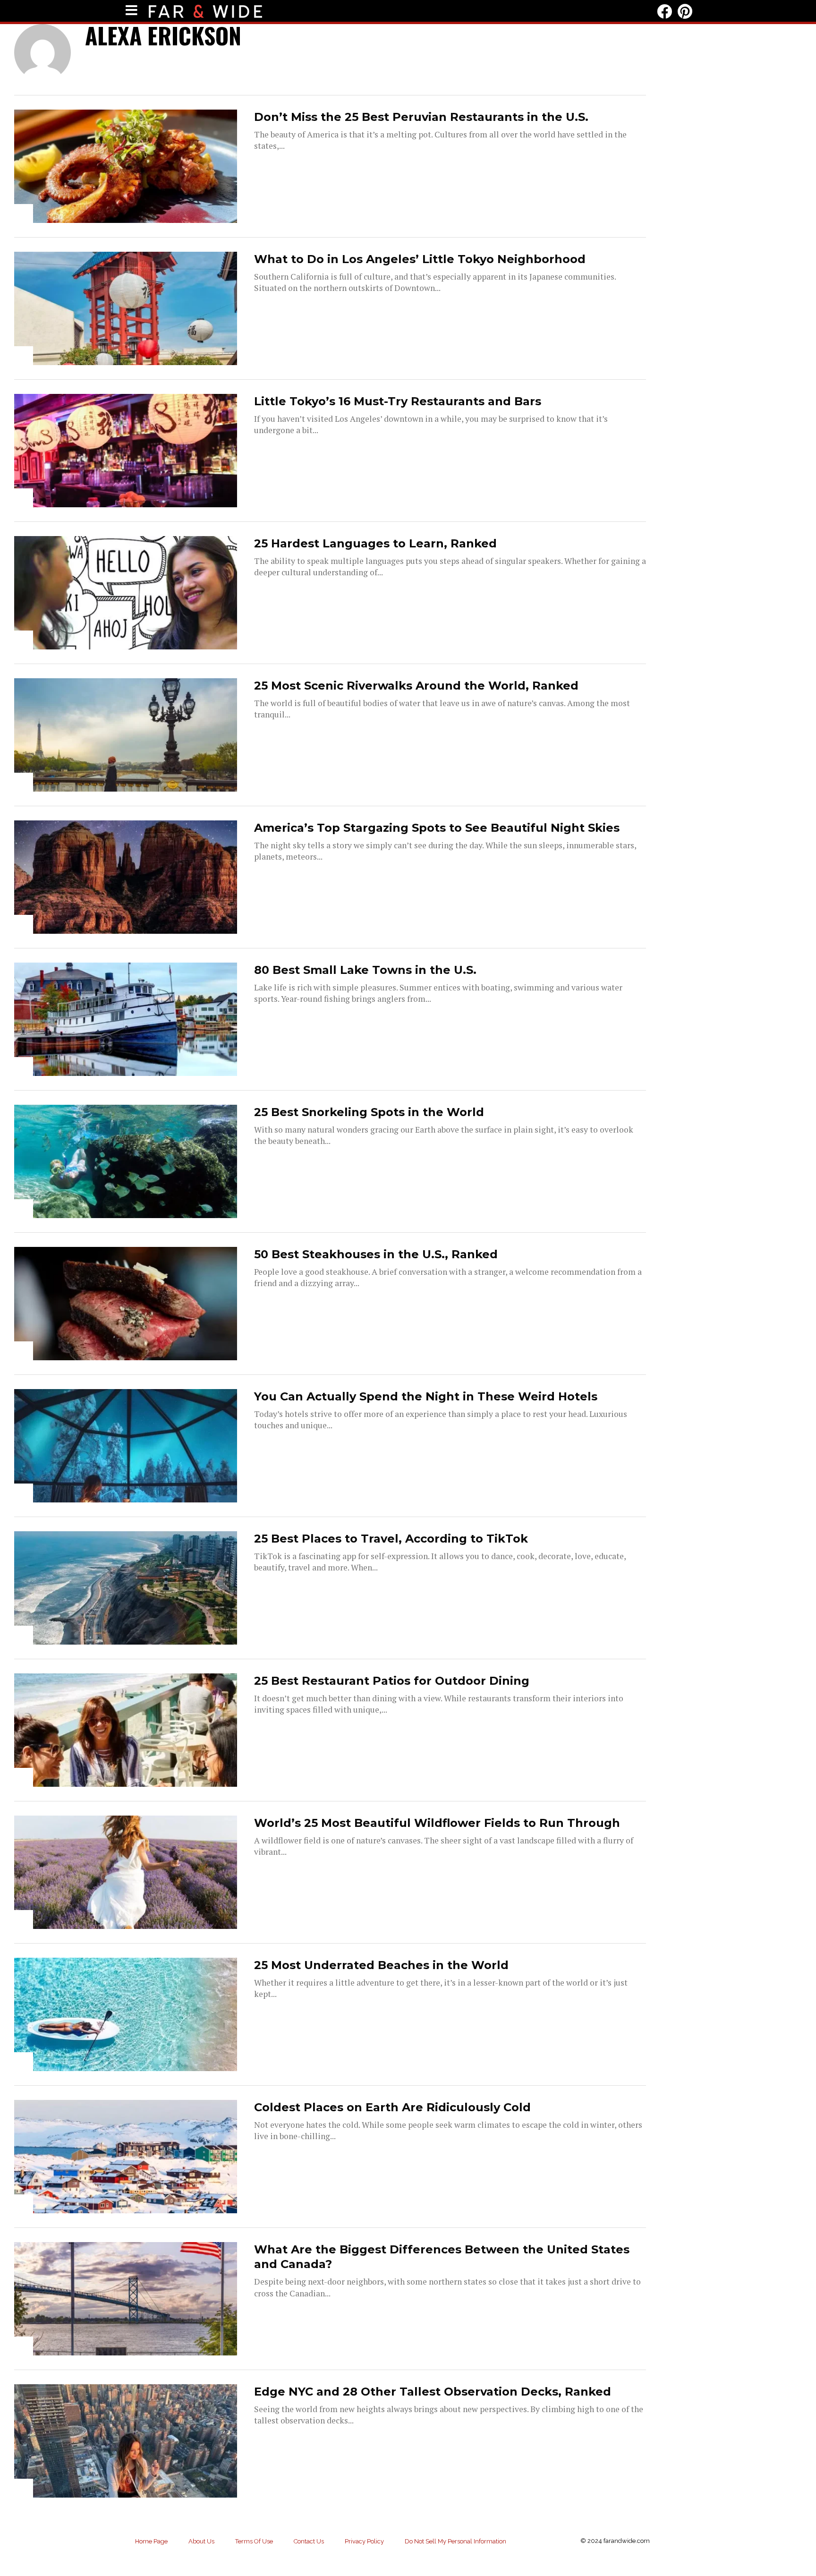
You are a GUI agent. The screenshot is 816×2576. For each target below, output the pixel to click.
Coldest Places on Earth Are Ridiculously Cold (392, 2107)
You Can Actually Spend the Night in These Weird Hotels (426, 1396)
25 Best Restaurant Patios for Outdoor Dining (392, 1681)
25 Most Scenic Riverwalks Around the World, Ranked (416, 686)
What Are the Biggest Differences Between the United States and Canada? (442, 2257)
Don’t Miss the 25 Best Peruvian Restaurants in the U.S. (421, 117)
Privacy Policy (364, 2541)
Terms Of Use (254, 2541)
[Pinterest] (685, 11)
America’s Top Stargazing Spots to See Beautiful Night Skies (437, 828)
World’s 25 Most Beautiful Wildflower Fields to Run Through (437, 1823)
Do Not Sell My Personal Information (455, 2541)
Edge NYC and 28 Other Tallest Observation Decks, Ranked (433, 2392)
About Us (201, 2541)
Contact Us (309, 2541)
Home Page (151, 2541)
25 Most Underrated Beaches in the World (381, 1965)
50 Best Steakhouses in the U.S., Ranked (376, 1254)
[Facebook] (664, 11)
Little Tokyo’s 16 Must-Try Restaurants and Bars (398, 401)
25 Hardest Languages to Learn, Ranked (375, 543)
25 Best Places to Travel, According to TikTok (391, 1539)
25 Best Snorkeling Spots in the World (369, 1112)
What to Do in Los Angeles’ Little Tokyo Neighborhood (420, 259)
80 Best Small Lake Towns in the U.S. (365, 970)
